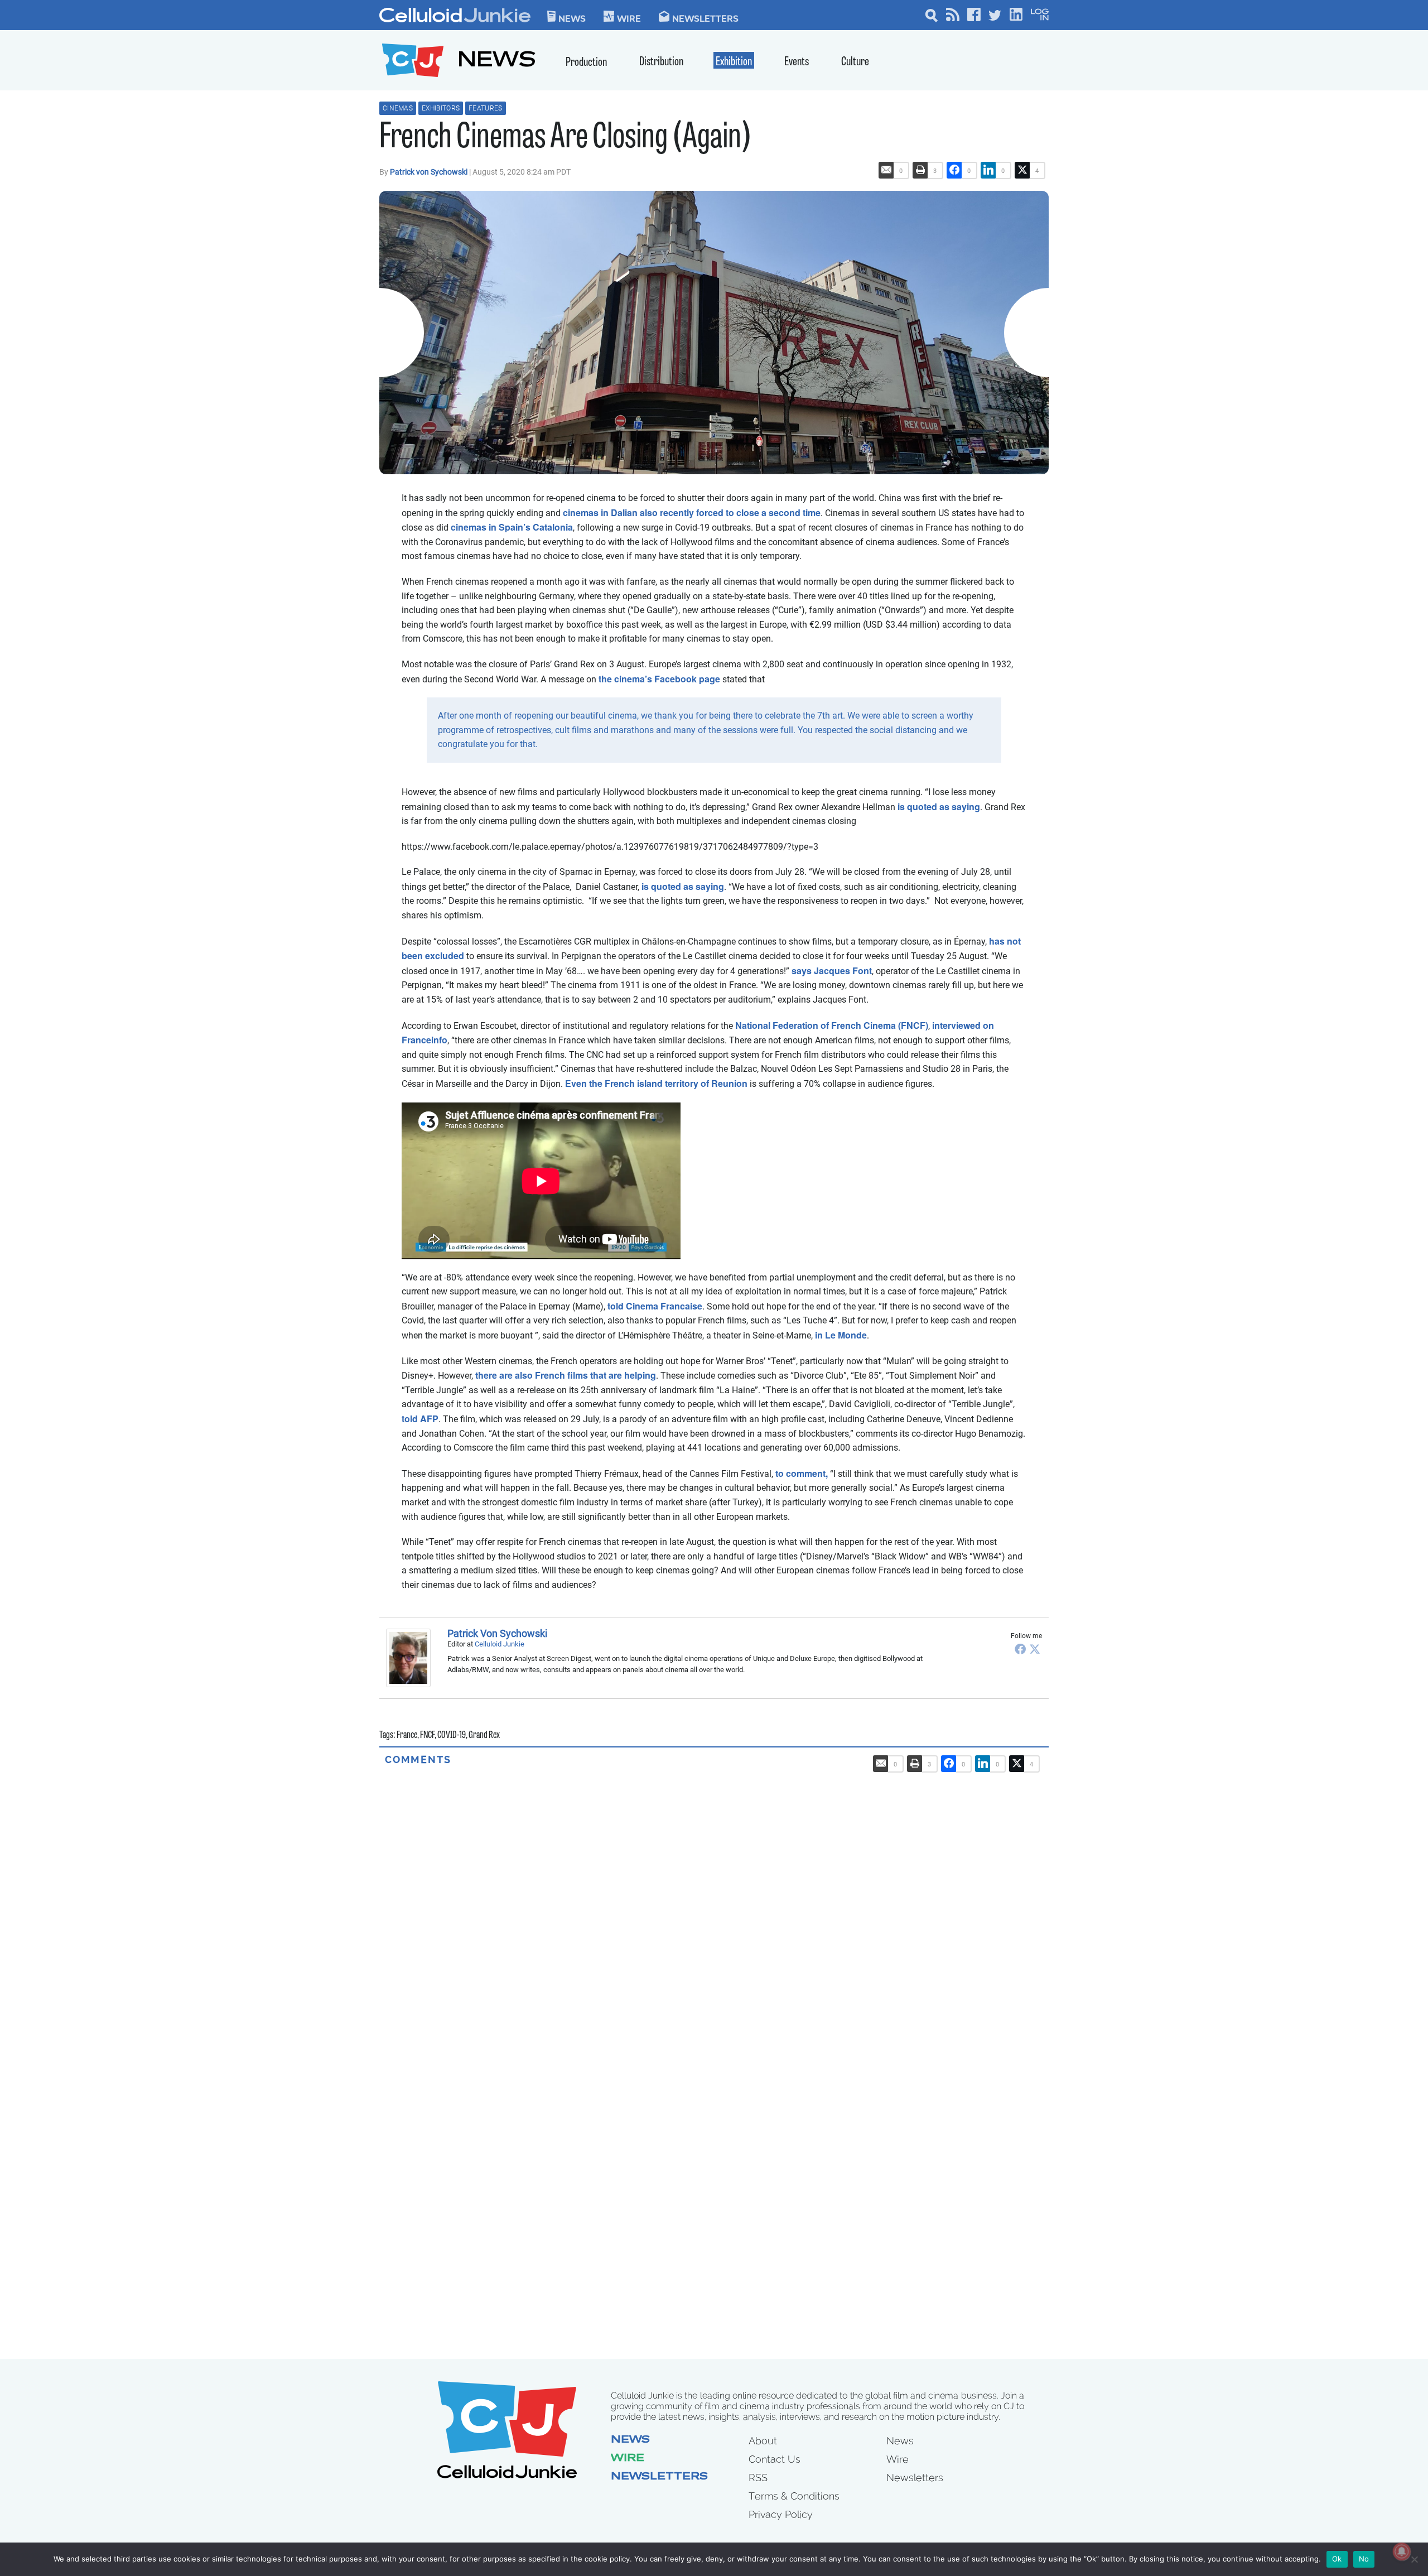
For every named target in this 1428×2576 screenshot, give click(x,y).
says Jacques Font (832, 971)
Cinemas (398, 108)
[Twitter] (1035, 1649)
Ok (1337, 2559)
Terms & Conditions (794, 2496)
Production (586, 63)
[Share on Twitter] (1022, 170)
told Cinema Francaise (655, 1306)
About (763, 2441)
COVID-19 (452, 1736)
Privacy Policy (781, 2514)
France (407, 1736)
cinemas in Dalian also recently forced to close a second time (692, 512)
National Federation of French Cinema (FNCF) (832, 1025)
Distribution (661, 62)
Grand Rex (484, 1736)
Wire (628, 2459)
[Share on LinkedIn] (988, 170)
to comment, (802, 1473)
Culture (855, 62)
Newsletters (705, 18)
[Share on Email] (886, 170)
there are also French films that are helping (566, 1375)
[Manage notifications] (1402, 2551)
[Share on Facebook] (954, 170)
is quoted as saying (939, 806)
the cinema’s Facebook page (659, 679)
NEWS (497, 62)
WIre (629, 18)
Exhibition (734, 62)
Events (797, 62)
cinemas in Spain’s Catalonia (512, 527)
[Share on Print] (920, 170)
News (572, 18)
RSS (758, 2478)
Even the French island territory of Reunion (656, 1083)
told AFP (420, 1419)
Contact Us (775, 2459)
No (1364, 2559)
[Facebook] (1020, 1649)
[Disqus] (714, 1906)
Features (485, 108)
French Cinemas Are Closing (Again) (565, 139)
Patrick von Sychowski (430, 172)
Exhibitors (441, 108)
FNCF (427, 1736)
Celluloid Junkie (500, 1644)
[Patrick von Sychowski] (411, 1658)
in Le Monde (841, 1335)
